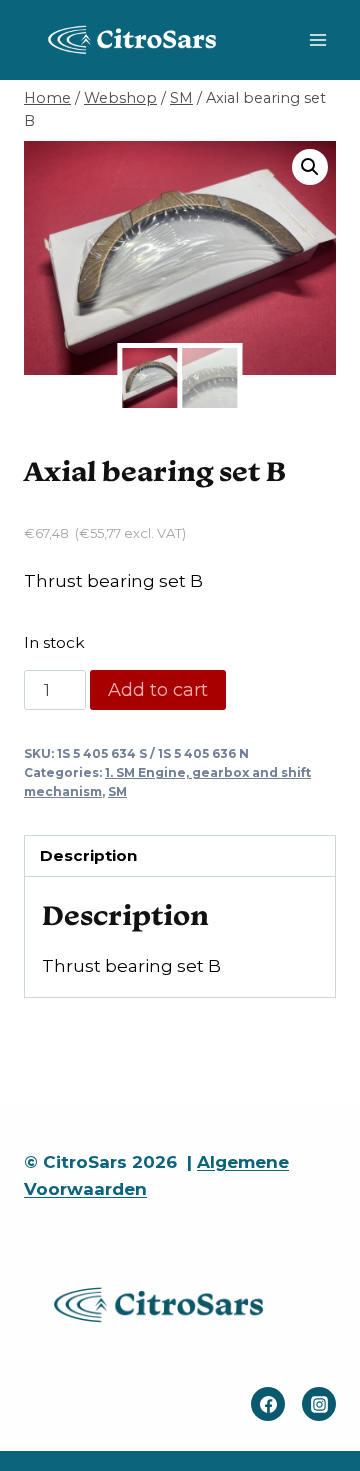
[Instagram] (319, 1404)
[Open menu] (317, 39)
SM (117, 791)
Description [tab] (88, 855)
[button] (310, 167)
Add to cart (158, 690)
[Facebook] (268, 1404)
